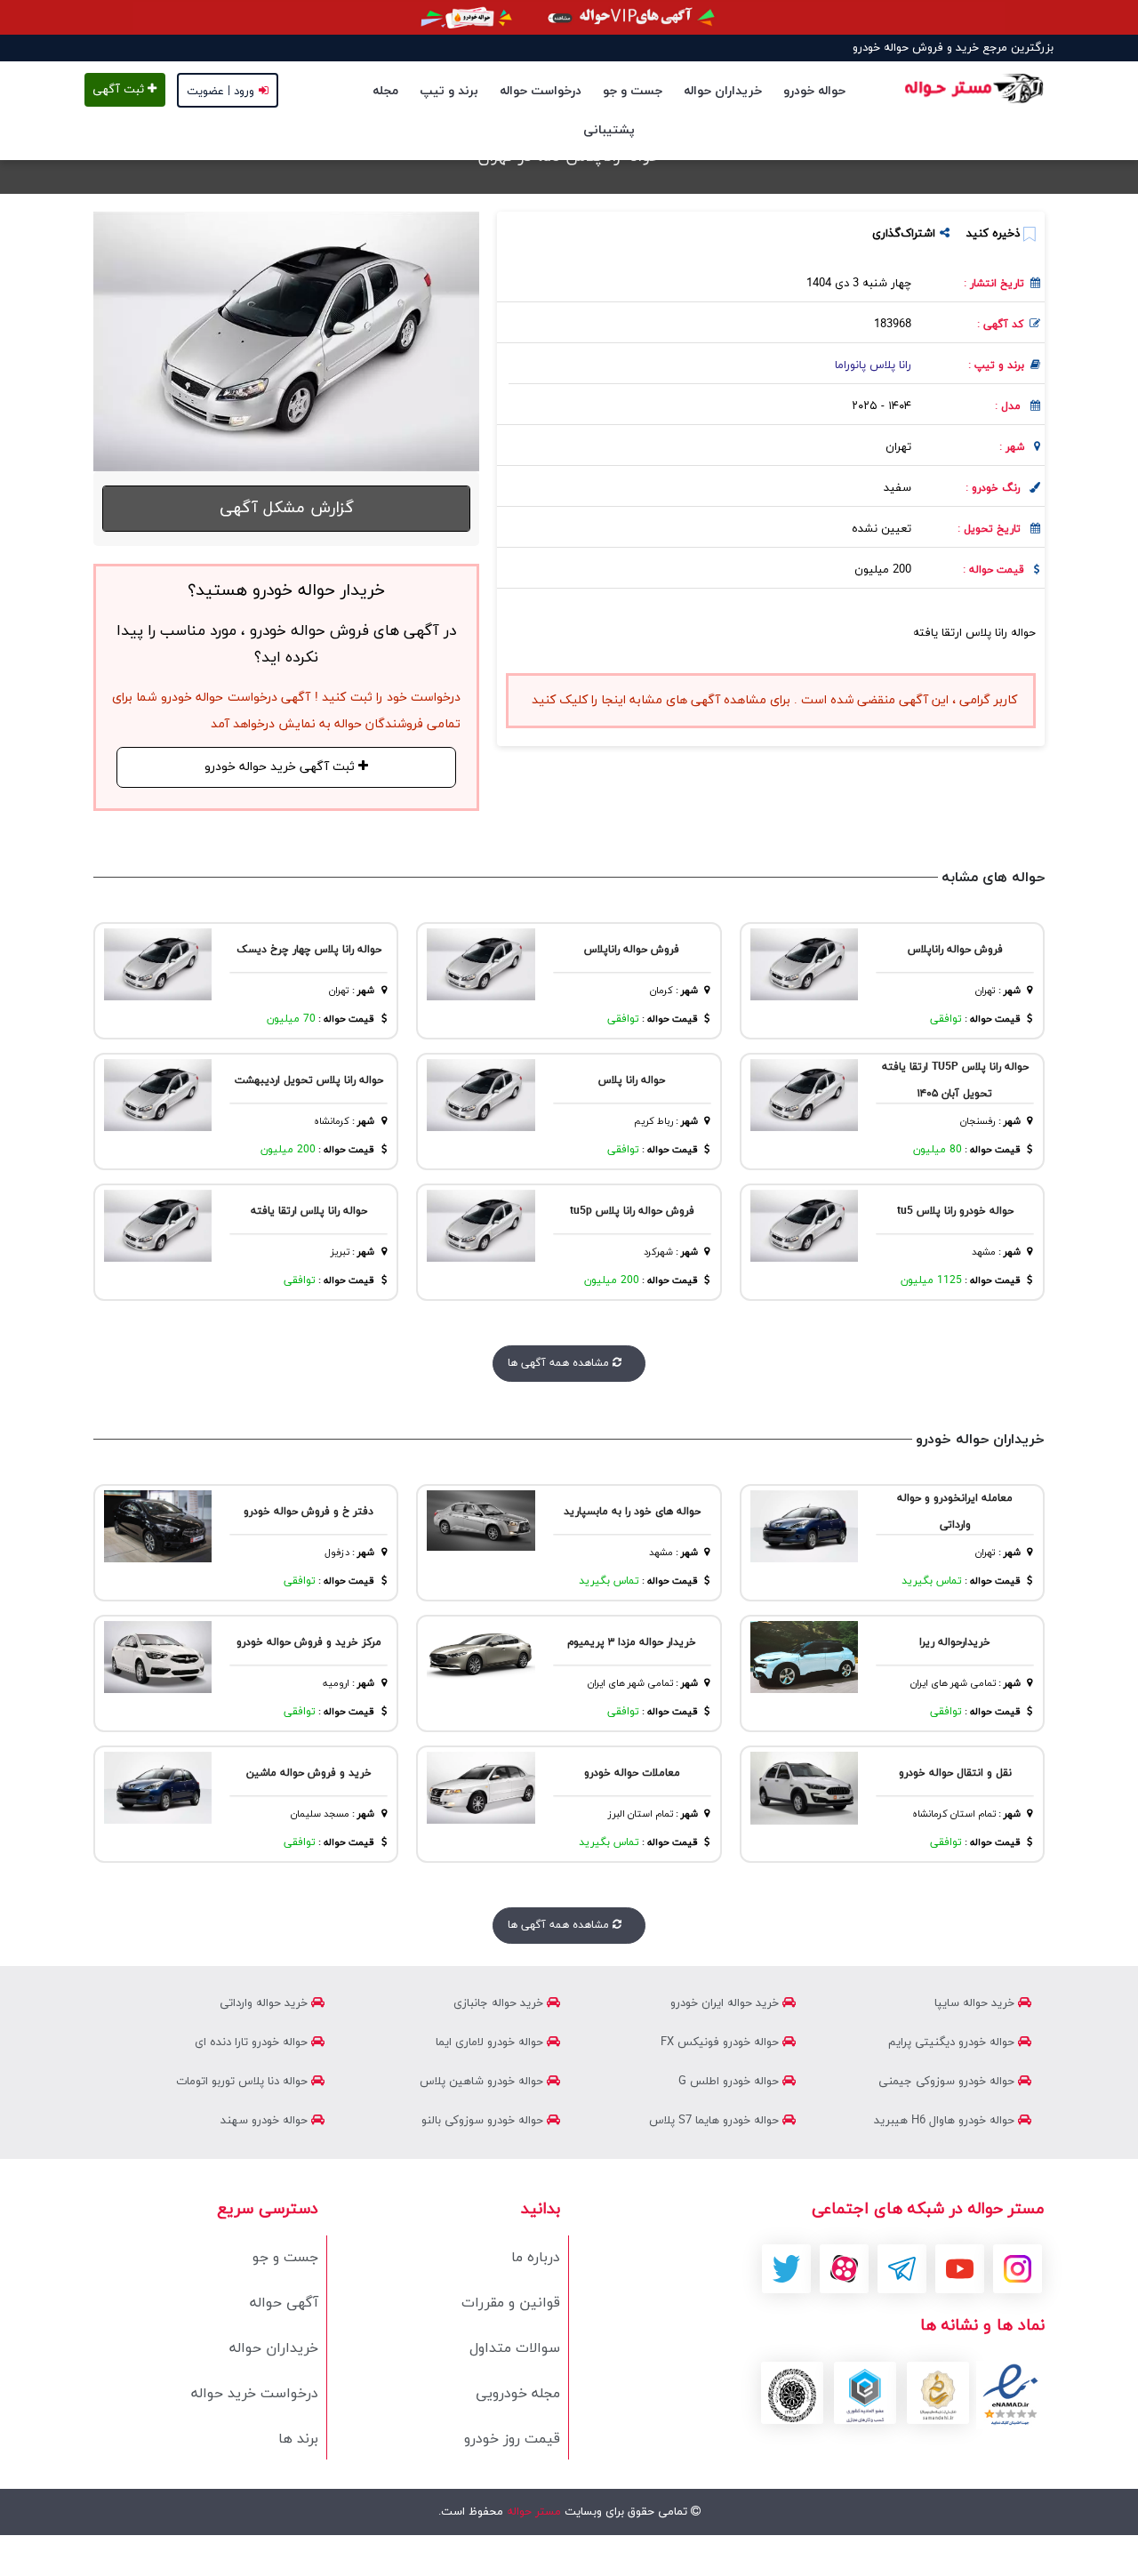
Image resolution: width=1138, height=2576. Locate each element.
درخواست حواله (541, 91)
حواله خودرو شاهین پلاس (483, 2082)
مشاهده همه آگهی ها (560, 1363)
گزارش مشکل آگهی (287, 508)
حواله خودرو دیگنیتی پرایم (953, 2042)
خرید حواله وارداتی (265, 2003)
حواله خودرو (814, 91)
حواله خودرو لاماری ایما (491, 2042)
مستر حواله (532, 2512)
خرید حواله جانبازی (500, 2003)
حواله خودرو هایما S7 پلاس (716, 2121)
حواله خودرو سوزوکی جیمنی (948, 2082)
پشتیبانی (609, 130)
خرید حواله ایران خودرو (726, 2003)
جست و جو (633, 91)
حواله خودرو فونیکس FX (721, 2042)
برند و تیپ (449, 91)
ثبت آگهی (120, 90)
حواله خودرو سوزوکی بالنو (484, 2121)
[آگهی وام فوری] (569, 17)
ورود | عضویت (220, 92)
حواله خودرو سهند (266, 2121)
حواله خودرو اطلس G (730, 2082)
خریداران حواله (723, 91)
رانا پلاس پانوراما (873, 365)
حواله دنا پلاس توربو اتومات (244, 2082)
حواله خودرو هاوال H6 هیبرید (946, 2121)
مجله (385, 91)
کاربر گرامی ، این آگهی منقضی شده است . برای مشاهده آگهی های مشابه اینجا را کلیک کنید (774, 700)
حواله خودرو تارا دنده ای (253, 2042)
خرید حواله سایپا (976, 2003)
